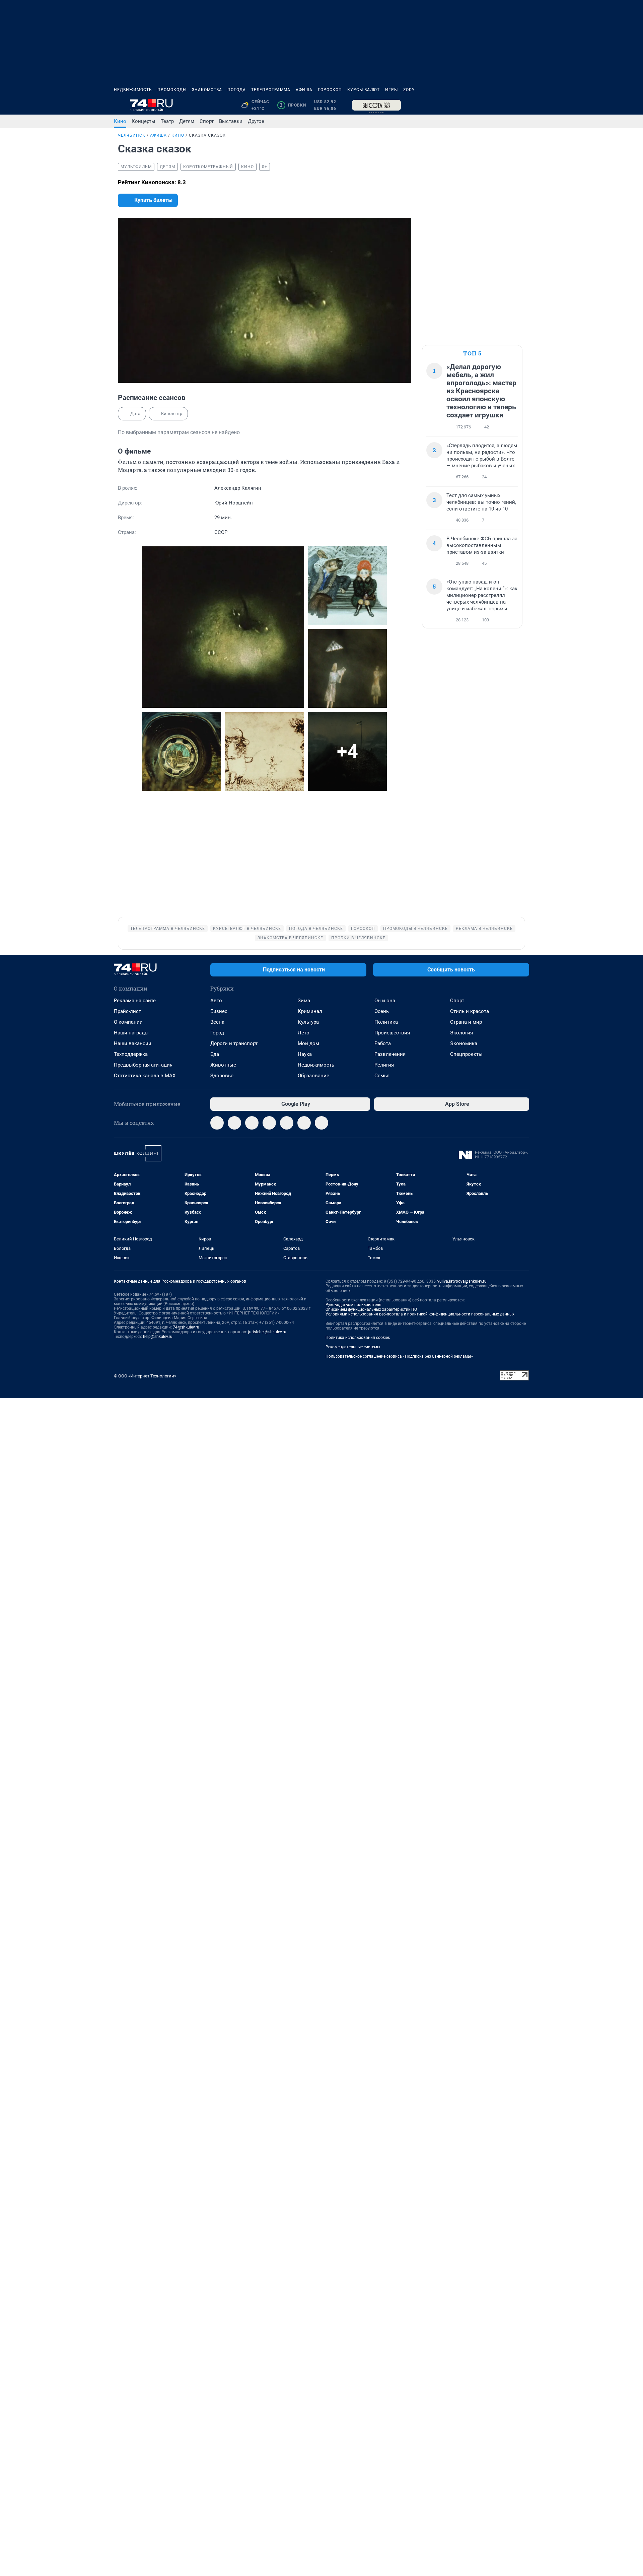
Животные (223, 1065)
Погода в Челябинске (316, 929)
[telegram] (217, 1123)
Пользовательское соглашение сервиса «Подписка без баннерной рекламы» (399, 1356)
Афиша (304, 90)
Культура (308, 1022)
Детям (187, 121)
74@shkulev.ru (186, 1327)
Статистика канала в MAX (145, 1076)
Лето (304, 1033)
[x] (287, 1123)
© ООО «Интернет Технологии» (145, 1376)
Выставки (231, 121)
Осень (382, 1011)
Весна (217, 1022)
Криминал (310, 1011)
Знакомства (207, 90)
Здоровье (222, 1076)
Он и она (385, 1001)
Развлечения (390, 1054)
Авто (216, 1001)
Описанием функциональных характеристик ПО (371, 1309)
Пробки (293, 105)
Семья (382, 1076)
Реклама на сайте (135, 1001)
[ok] (252, 1123)
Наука (305, 1054)
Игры (391, 90)
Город (217, 1033)
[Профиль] (525, 105)
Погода (237, 90)
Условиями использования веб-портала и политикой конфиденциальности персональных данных (420, 1314)
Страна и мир (466, 1022)
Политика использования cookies (358, 1338)
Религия (384, 1065)
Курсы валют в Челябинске (247, 929)
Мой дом (308, 1043)
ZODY (409, 90)
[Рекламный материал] (376, 105)
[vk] (234, 1123)
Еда (215, 1054)
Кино (120, 121)
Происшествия (392, 1033)
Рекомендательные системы (353, 1347)
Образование (313, 1076)
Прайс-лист (127, 1011)
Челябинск (132, 135)
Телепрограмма (271, 90)
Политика (386, 1022)
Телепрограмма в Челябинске (168, 929)
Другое (256, 121)
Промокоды (172, 90)
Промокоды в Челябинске (415, 929)
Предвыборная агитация (143, 1065)
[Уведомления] (509, 105)
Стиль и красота (470, 1011)
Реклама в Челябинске (484, 929)
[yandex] (321, 1123)
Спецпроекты (466, 1054)
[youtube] (304, 1123)
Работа (383, 1043)
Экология (461, 1033)
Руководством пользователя (353, 1305)
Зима (304, 1001)
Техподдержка (131, 1054)
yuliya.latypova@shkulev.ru (462, 1281)
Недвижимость (133, 90)
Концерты (144, 121)
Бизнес (219, 1011)
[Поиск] (493, 105)
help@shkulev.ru (158, 1337)
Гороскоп (330, 90)
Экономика (464, 1043)
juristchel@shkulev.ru (267, 1332)
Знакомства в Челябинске (290, 938)
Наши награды (131, 1033)
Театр (167, 121)
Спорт (207, 121)
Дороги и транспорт (234, 1043)
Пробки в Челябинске (358, 938)
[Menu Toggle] (118, 105)
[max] (269, 1123)
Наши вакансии (133, 1043)
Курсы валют (364, 90)
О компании (128, 1022)
